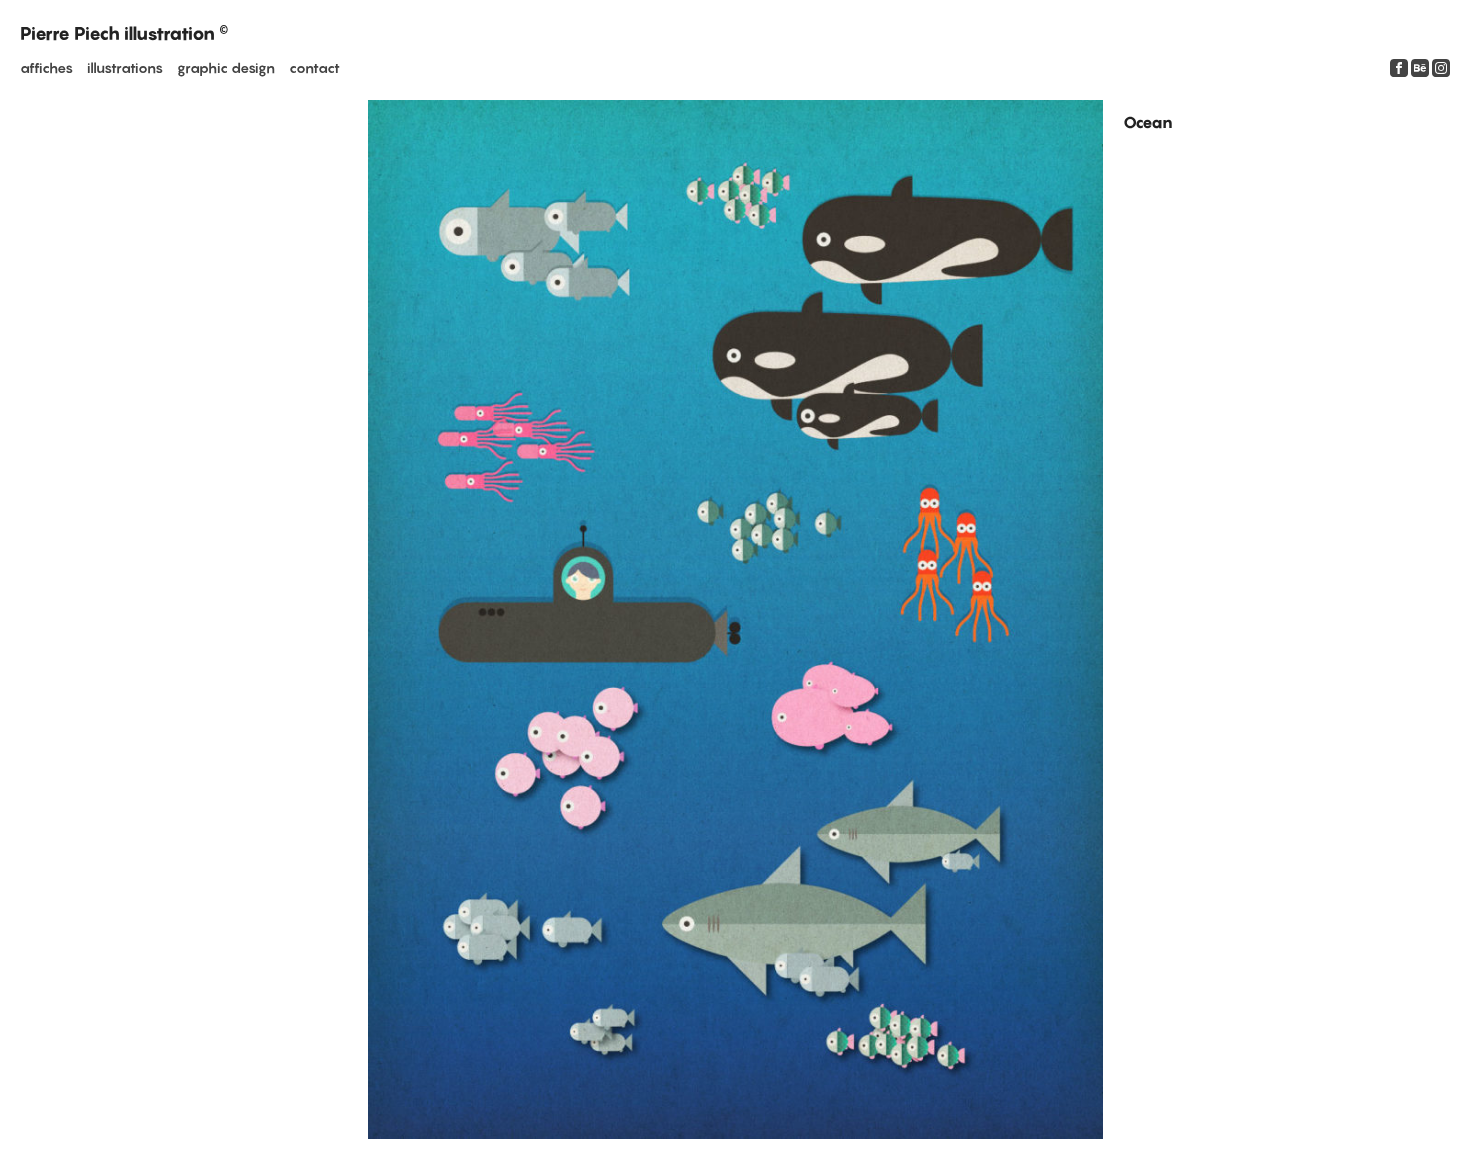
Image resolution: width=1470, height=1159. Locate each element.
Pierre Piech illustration (124, 33)
